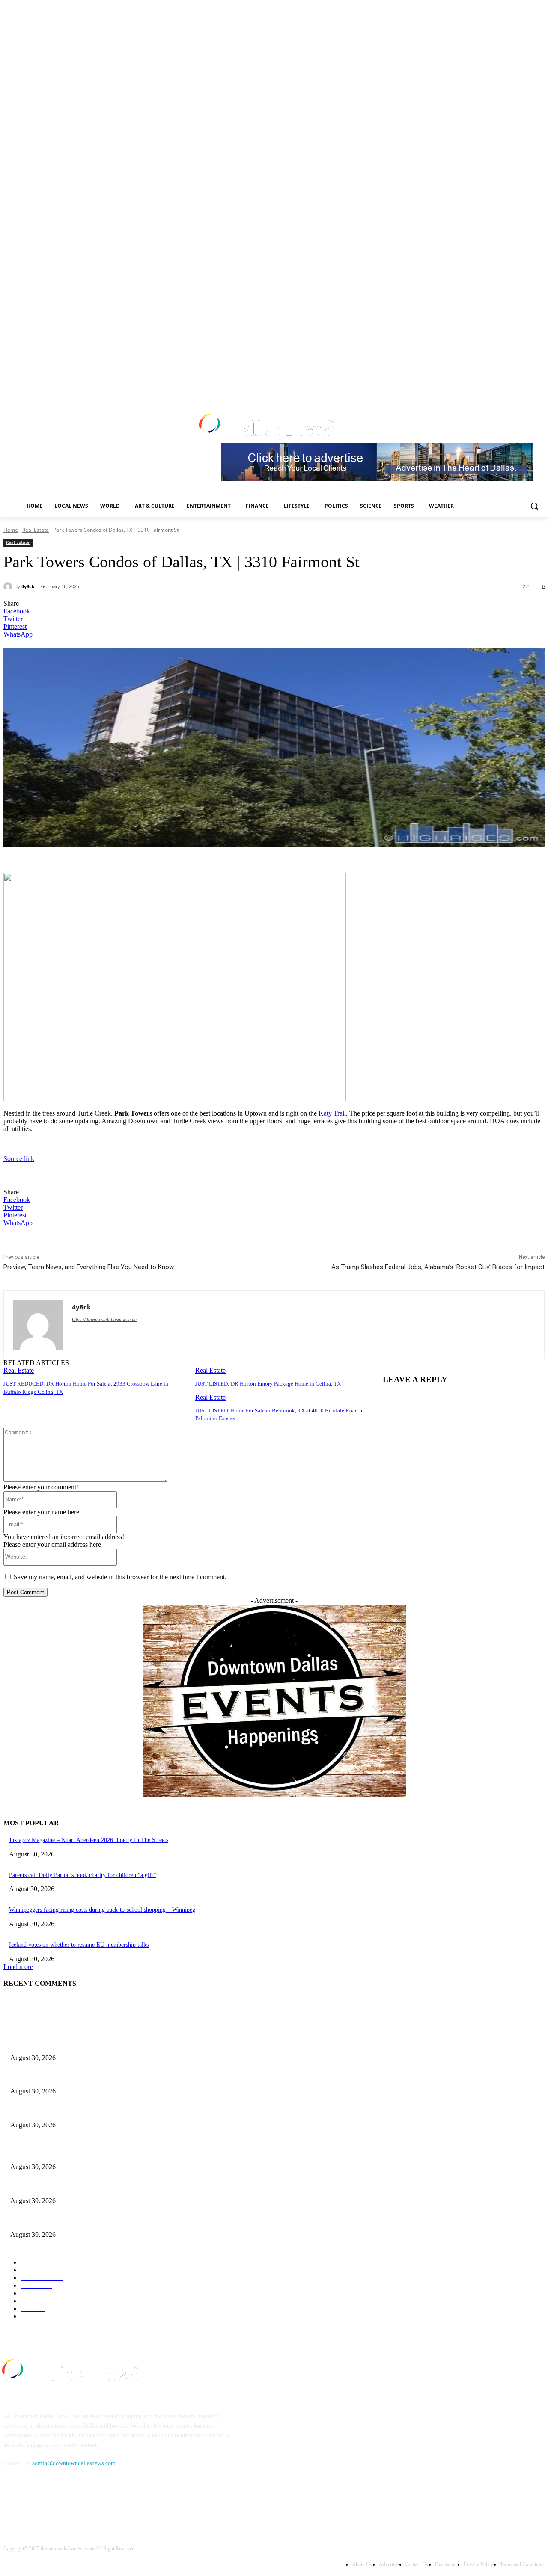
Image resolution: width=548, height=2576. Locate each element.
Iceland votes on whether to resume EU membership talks (79, 1945)
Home (11, 530)
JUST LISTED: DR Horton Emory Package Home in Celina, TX (268, 1384)
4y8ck (28, 586)
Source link (19, 1159)
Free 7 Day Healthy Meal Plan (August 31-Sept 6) (71, 2044)
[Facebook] (469, 385)
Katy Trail (332, 1113)
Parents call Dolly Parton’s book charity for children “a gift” (82, 1875)
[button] (534, 506)
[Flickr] (56, 2503)
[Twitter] (493, 385)
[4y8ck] (9, 586)
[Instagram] (481, 385)
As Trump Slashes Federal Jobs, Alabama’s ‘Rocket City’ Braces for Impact (438, 1267)
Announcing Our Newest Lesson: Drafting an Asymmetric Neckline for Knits (104, 2077)
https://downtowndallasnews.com (104, 1319)
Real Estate (36, 530)
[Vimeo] (504, 385)
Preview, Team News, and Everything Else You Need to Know (89, 1267)
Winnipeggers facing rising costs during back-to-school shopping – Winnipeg (102, 1910)
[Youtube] (516, 385)
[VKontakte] (100, 2503)
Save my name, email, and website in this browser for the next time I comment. (120, 1577)
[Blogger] (12, 2503)
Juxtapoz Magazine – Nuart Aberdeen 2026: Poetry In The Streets (89, 1840)
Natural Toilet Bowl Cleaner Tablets (54, 2111)
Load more (18, 1967)
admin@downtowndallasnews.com (74, 2463)
